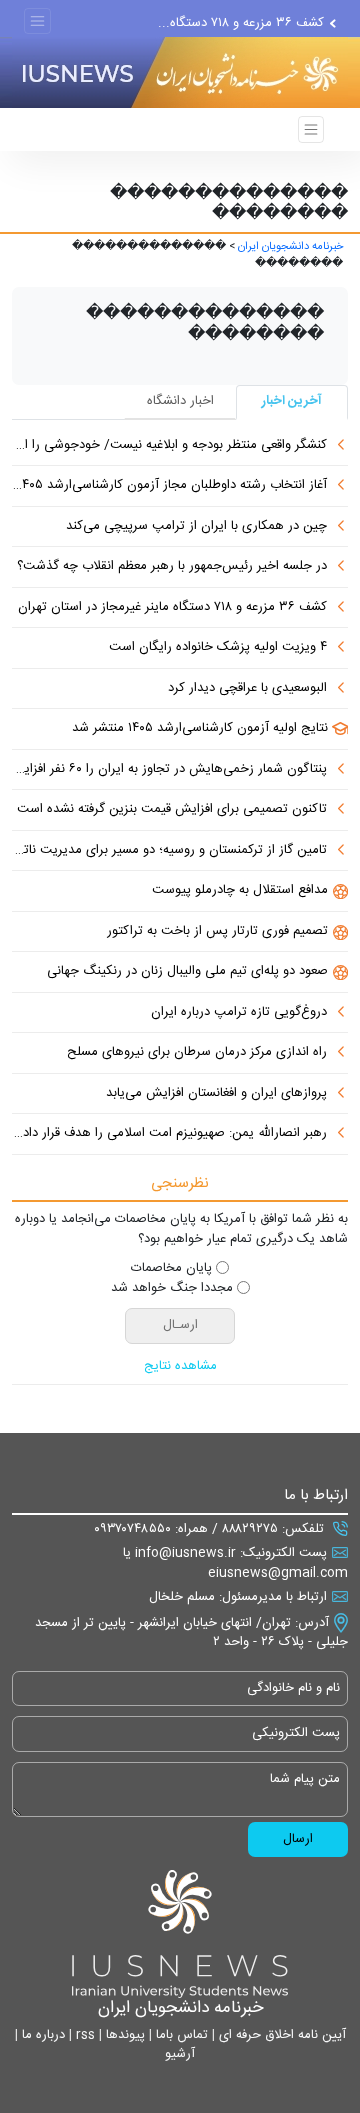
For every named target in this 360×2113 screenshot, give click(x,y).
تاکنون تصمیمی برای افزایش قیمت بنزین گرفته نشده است (172, 810)
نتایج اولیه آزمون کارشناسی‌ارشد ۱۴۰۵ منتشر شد (200, 729)
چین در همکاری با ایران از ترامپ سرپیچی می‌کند (196, 527)
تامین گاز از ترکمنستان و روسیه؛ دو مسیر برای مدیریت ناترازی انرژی (169, 851)
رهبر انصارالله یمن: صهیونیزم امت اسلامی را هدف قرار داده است (169, 1134)
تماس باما (180, 2035)
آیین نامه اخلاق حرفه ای (280, 2035)
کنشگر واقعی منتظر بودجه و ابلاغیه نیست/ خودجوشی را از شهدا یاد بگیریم (169, 446)
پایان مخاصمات (171, 1269)
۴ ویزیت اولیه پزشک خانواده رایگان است (218, 648)
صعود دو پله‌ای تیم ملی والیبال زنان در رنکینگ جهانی (187, 972)
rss (83, 2035)
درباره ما (41, 2035)
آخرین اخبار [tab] (292, 401)
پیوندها (123, 2035)
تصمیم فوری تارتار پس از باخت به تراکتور (217, 932)
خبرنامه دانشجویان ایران (290, 247)
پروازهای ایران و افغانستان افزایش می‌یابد (216, 1094)
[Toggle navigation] (37, 21)
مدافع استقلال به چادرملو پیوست (240, 891)
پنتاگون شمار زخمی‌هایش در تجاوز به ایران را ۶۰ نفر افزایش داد (169, 770)
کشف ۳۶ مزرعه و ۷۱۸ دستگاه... (241, 27)
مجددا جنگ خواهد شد (172, 1289)
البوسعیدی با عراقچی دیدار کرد (247, 689)
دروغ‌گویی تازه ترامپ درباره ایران (239, 1013)
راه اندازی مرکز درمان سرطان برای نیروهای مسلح (197, 1053)
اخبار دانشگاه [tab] (180, 401)
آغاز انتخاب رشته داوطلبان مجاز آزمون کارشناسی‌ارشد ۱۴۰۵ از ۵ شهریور (169, 486)
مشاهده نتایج (180, 1367)
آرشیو (180, 2054)
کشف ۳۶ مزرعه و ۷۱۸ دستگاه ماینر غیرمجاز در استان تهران (172, 608)
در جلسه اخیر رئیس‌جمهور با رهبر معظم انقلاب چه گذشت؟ (172, 567)
